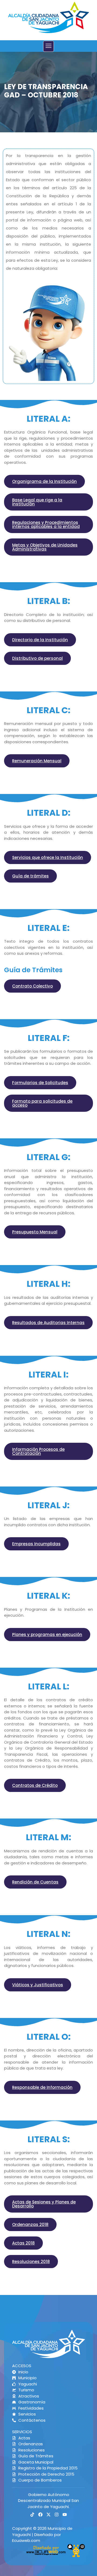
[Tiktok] (32, 2515)
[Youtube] (65, 2515)
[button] (48, 46)
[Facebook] (40, 2515)
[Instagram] (57, 2515)
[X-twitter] (48, 2515)
